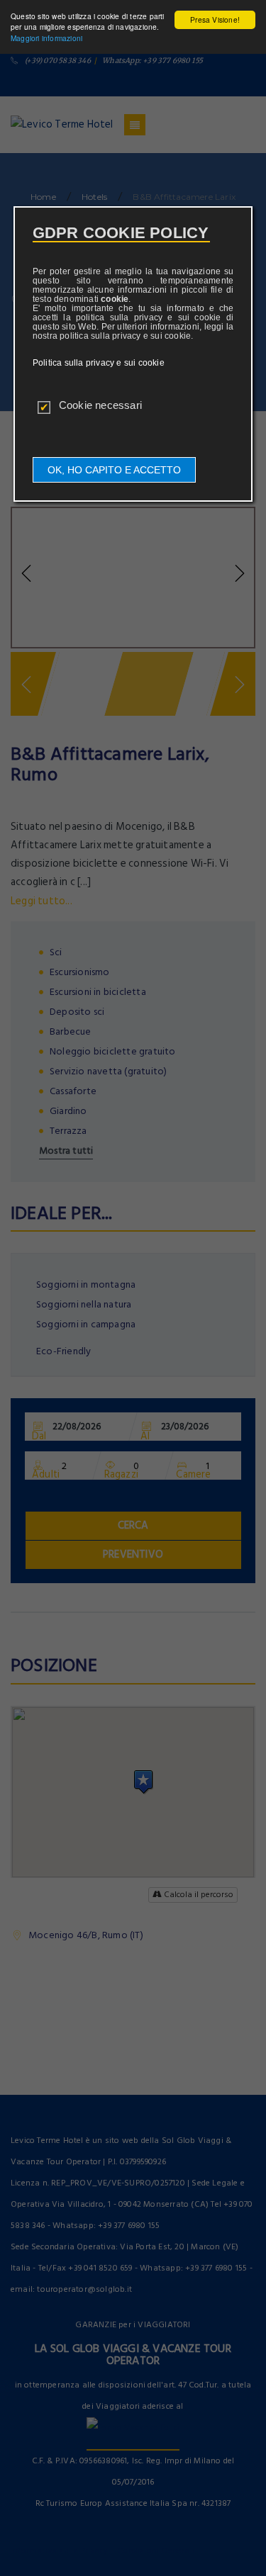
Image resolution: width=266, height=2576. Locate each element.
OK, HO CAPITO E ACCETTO (114, 470)
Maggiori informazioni (46, 38)
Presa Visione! (215, 19)
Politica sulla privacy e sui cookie (99, 363)
